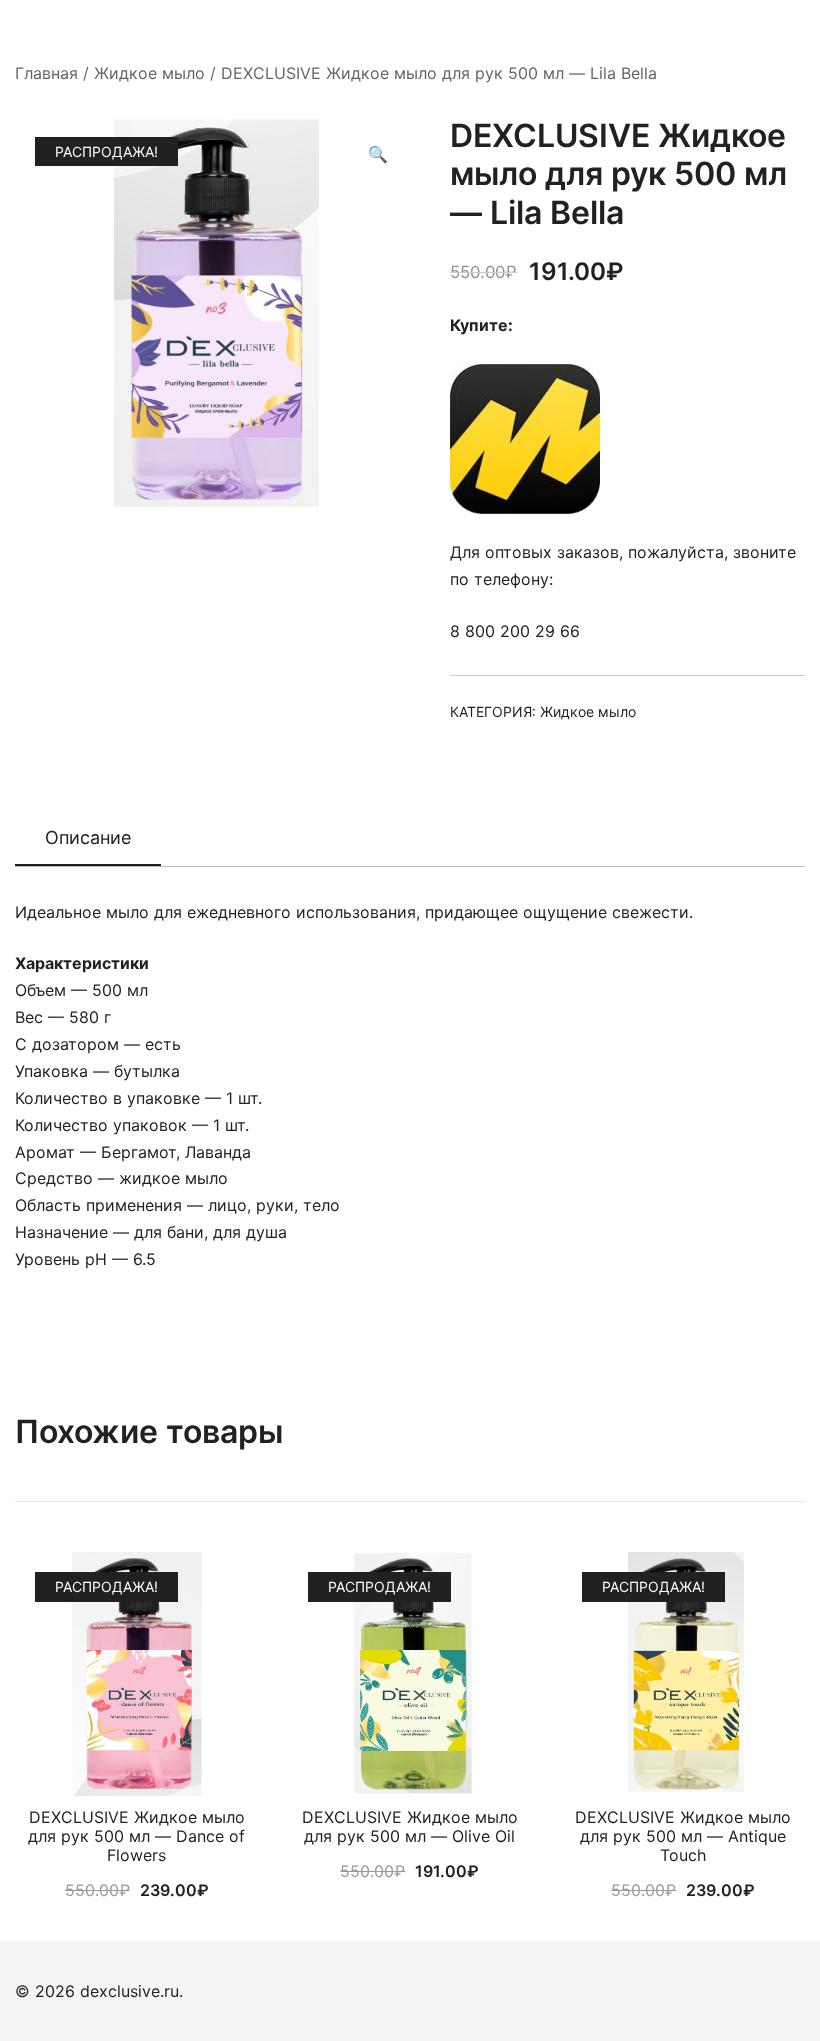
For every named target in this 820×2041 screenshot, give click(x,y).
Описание (88, 837)
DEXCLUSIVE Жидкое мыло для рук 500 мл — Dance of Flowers (136, 1836)
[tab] (88, 839)
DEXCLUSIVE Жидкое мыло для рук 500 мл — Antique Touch (683, 1836)
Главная (46, 73)
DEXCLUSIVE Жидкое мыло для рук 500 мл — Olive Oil (410, 1826)
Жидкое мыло (149, 73)
